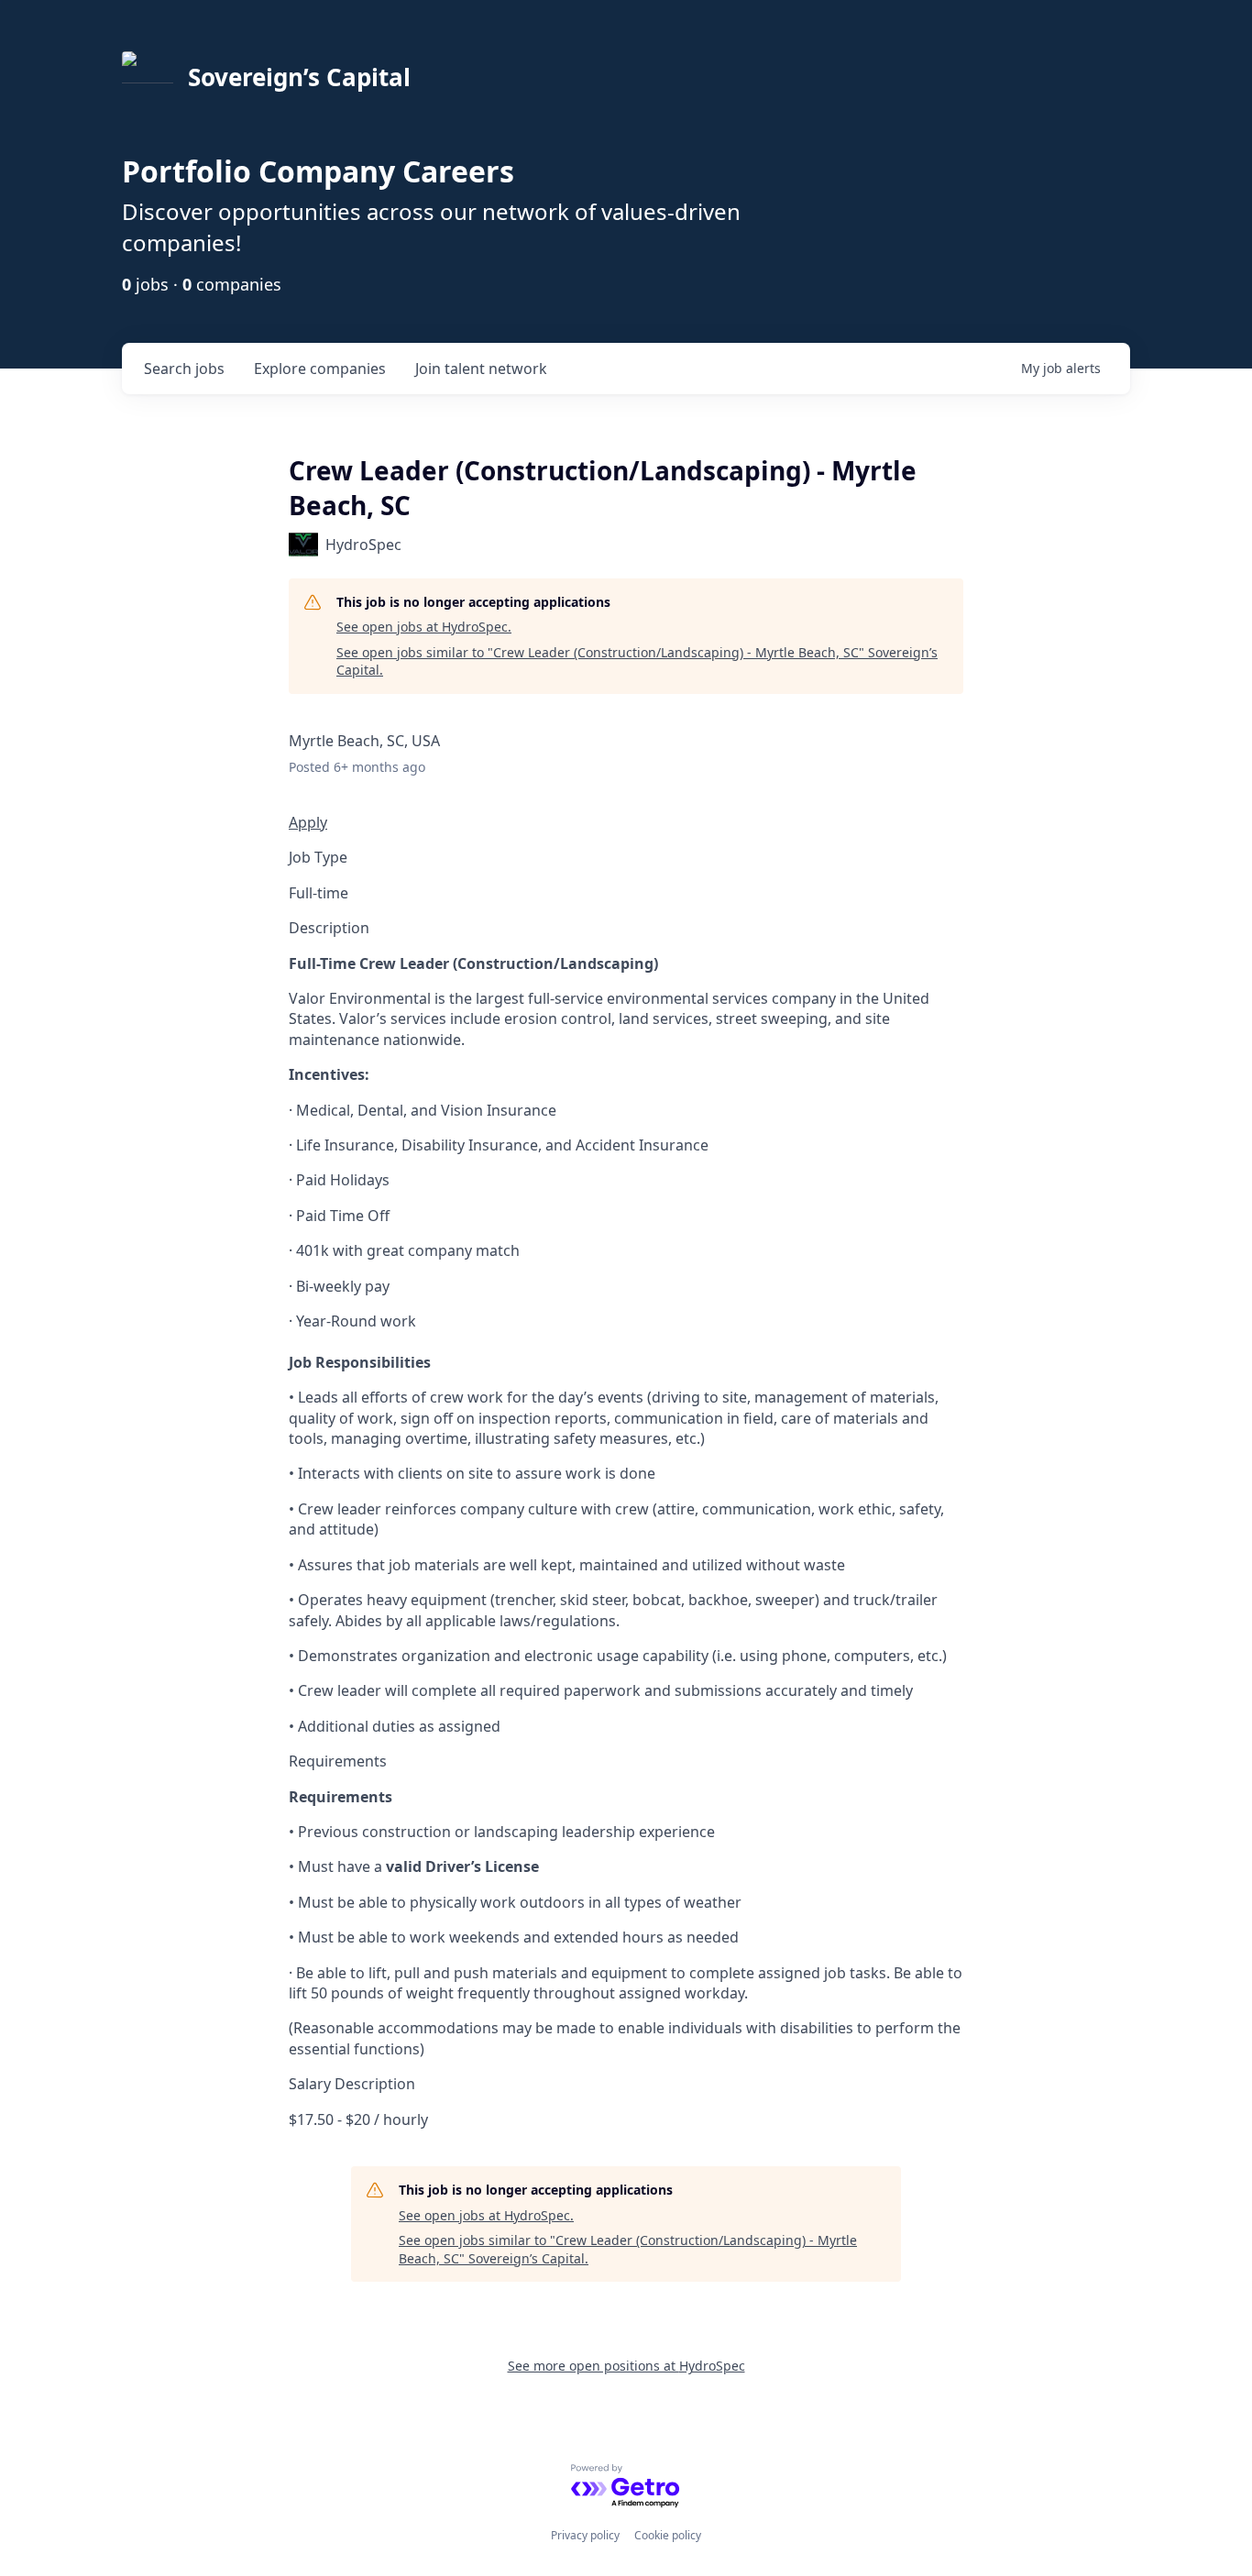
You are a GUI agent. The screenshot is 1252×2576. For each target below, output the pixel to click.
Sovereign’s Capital (299, 77)
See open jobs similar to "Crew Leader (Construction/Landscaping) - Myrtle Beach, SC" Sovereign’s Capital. (637, 661)
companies (320, 369)
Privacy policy (585, 2535)
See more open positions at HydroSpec (626, 2366)
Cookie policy (668, 2535)
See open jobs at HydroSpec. (424, 627)
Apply (308, 822)
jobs (184, 369)
